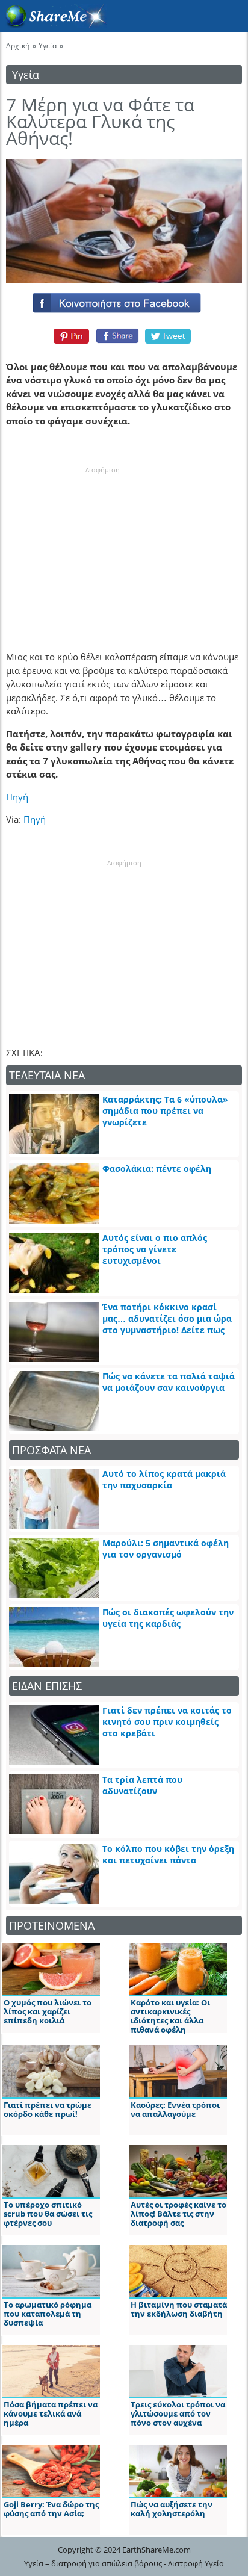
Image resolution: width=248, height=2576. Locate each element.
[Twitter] (169, 336)
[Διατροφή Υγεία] (54, 25)
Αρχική (18, 45)
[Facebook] (124, 300)
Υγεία (48, 45)
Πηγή (17, 797)
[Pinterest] (70, 336)
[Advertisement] (102, 551)
